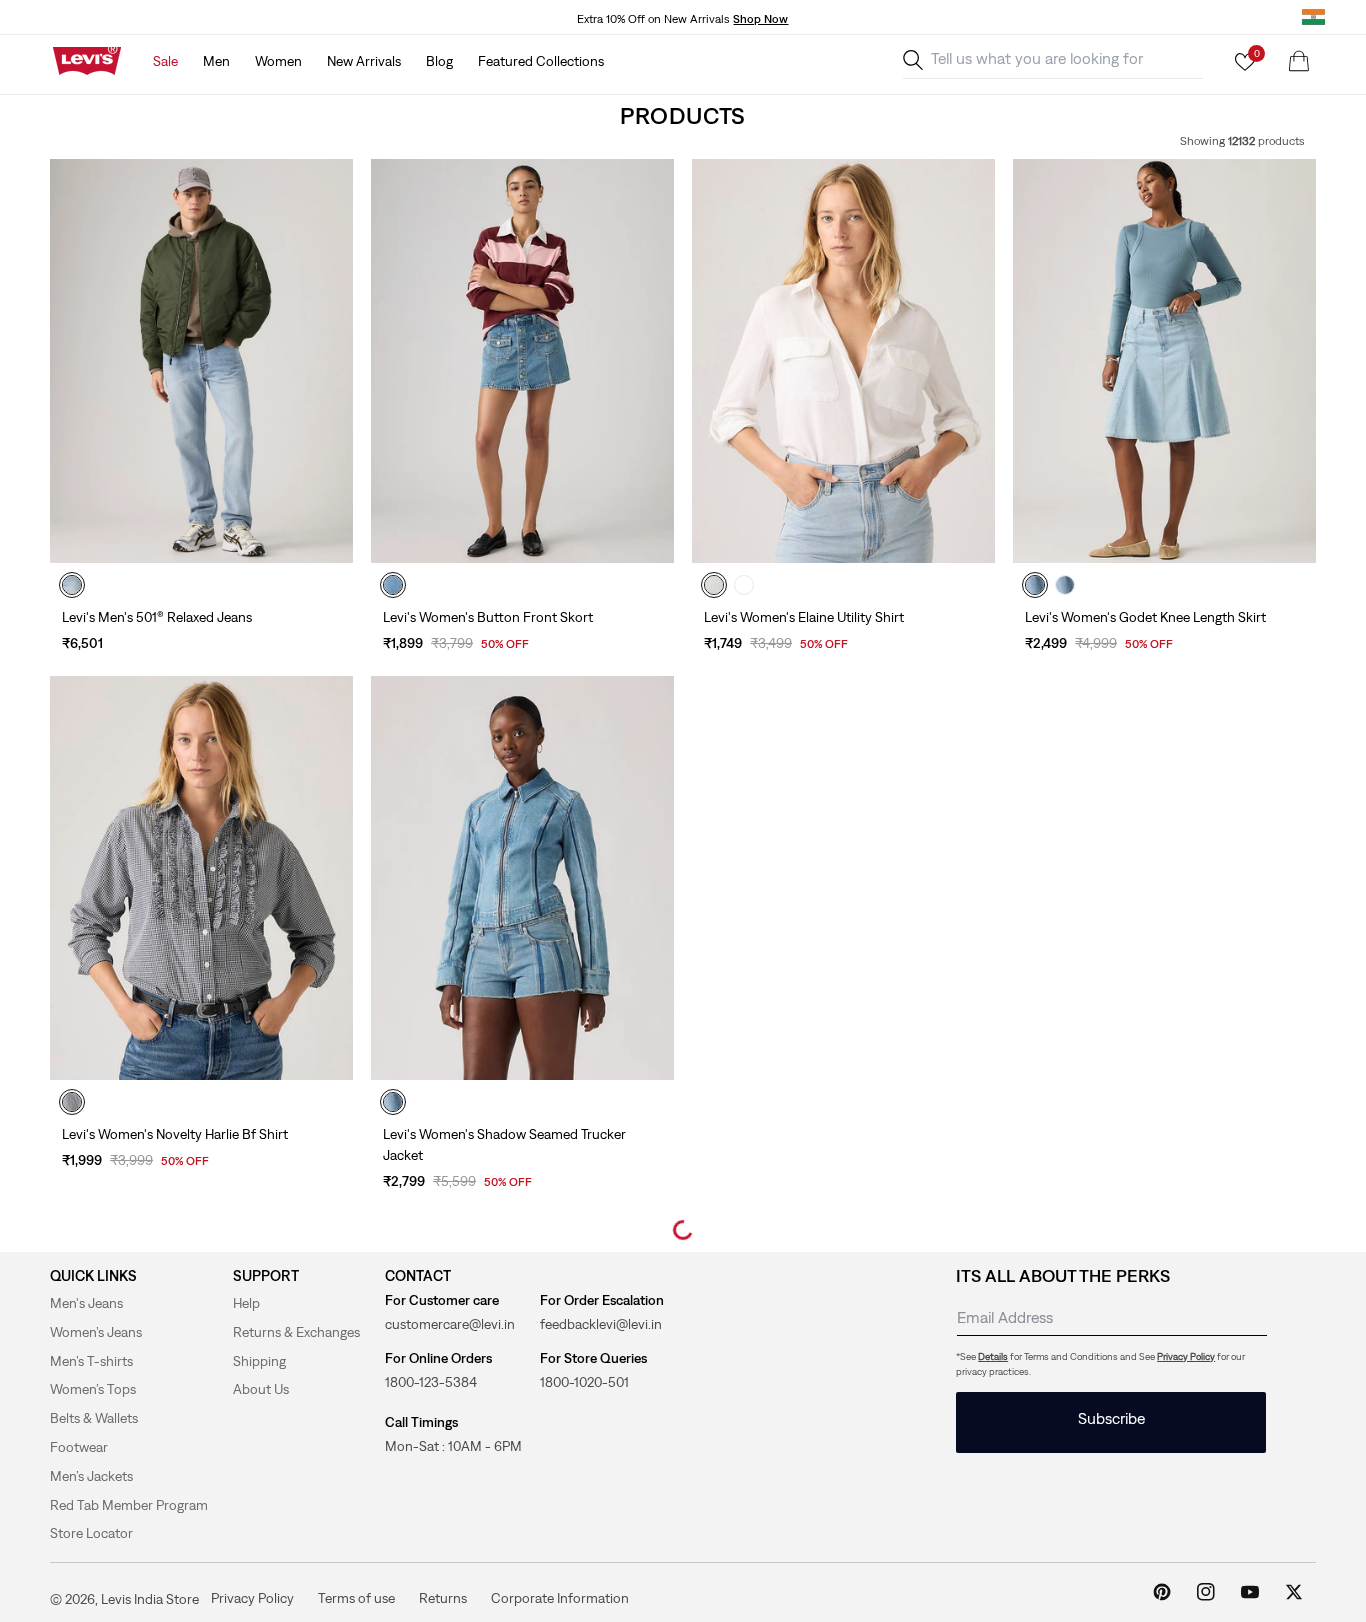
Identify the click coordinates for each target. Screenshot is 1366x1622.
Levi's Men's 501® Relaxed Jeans (157, 617)
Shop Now (760, 19)
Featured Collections (541, 61)
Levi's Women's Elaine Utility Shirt (804, 617)
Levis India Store (150, 1599)
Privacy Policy (1186, 1356)
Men (216, 61)
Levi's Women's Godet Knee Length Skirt (1145, 617)
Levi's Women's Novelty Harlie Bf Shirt (175, 1134)
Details (993, 1356)
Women (278, 61)
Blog (439, 61)
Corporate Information (560, 1597)
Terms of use (356, 1597)
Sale (165, 61)
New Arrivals (364, 61)
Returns (443, 1597)
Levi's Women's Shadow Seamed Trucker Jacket (504, 1144)
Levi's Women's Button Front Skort (488, 617)
